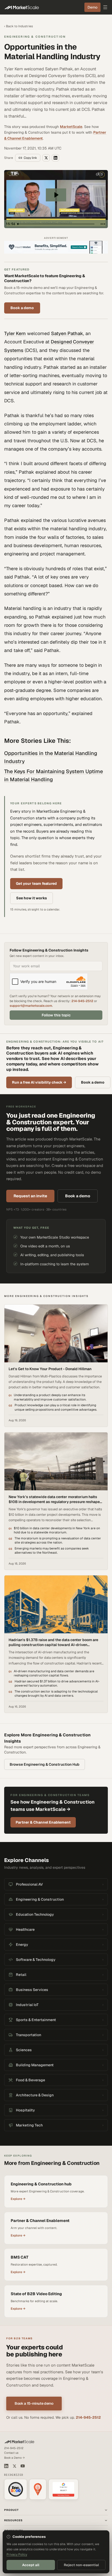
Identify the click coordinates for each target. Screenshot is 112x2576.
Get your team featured (36, 883)
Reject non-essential (81, 2565)
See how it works (32, 898)
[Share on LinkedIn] (55, 158)
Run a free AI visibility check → (39, 1082)
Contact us (11, 2453)
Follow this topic (56, 1015)
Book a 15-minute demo (34, 2403)
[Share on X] (46, 158)
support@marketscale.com (31, 1006)
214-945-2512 (82, 1001)
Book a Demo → (14, 2458)
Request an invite (30, 1196)
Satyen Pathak (67, 333)
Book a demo (22, 308)
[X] (14, 2466)
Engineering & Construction (35, 37)
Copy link (30, 158)
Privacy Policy (17, 2554)
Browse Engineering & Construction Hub (45, 1764)
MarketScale (71, 127)
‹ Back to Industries (18, 26)
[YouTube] (23, 2466)
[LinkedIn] (6, 2466)
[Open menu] (105, 7)
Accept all (31, 2565)
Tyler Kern (15, 333)
